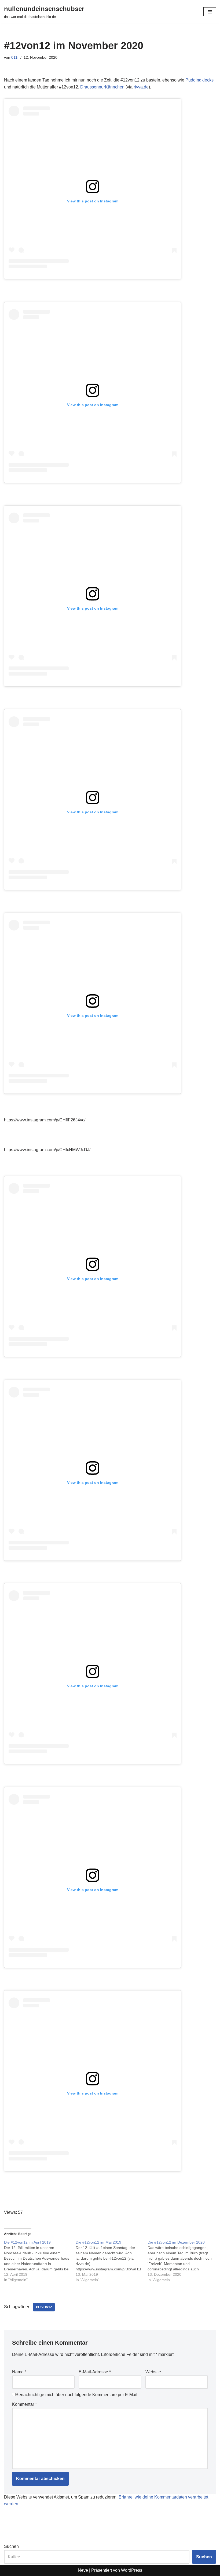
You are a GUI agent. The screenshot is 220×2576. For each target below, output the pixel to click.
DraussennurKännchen (102, 87)
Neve (83, 2570)
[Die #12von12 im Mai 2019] (111, 2261)
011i (15, 57)
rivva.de (141, 87)
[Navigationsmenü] (210, 12)
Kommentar (24, 2404)
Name (19, 2372)
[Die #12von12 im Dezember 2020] (183, 2261)
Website (153, 2372)
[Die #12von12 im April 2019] (40, 2261)
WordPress (132, 2570)
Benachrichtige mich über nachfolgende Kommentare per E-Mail (76, 2395)
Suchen (11, 2546)
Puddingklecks (199, 80)
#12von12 (44, 2307)
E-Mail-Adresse (95, 2372)
